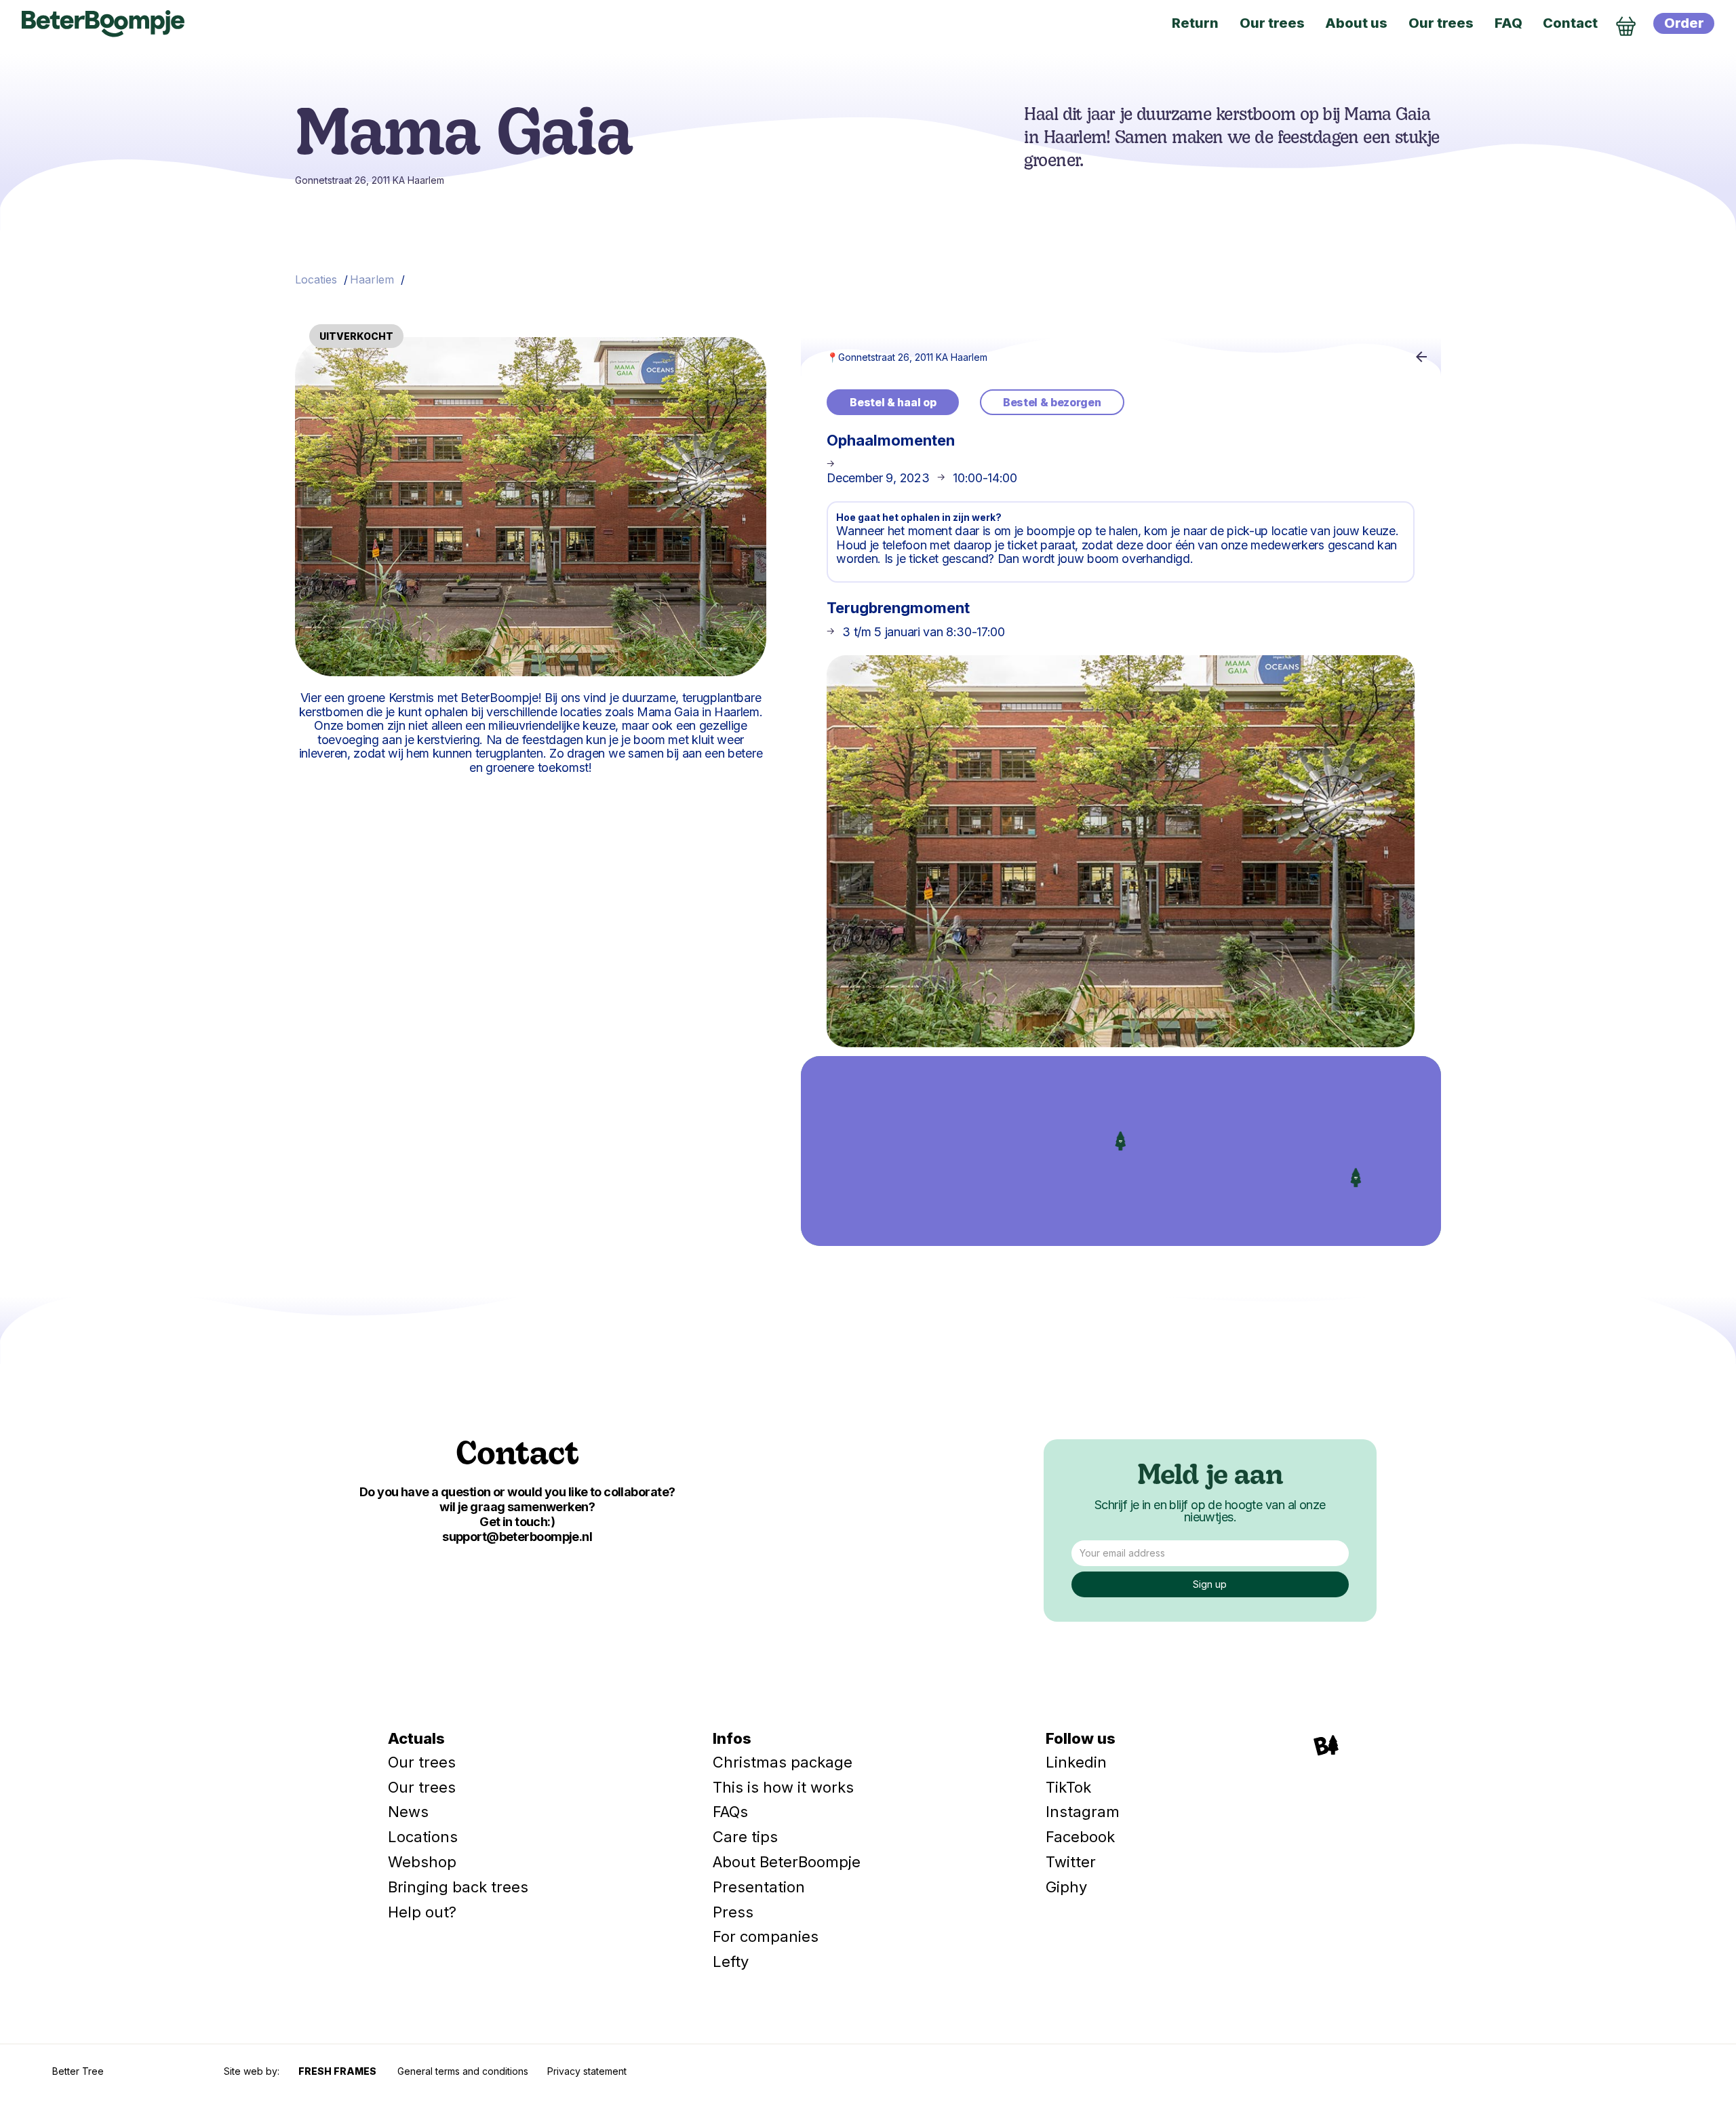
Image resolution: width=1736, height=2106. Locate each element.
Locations (423, 1837)
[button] (1356, 1177)
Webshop (422, 1862)
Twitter (1071, 1862)
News (408, 1812)
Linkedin (1076, 1762)
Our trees (422, 1762)
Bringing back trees (458, 1887)
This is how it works (783, 1787)
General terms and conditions (463, 2071)
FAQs (730, 1812)
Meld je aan (1210, 1477)
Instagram (1083, 1812)
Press (733, 1912)
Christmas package (783, 1762)
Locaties (316, 279)
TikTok (1068, 1787)
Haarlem (372, 279)
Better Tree (78, 2071)
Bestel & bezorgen (1052, 402)
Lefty (731, 1962)
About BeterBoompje (787, 1862)
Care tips (745, 1837)
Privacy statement (587, 2071)
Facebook (1080, 1837)
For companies (766, 1936)
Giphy (1066, 1887)
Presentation (759, 1887)
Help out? (422, 1912)
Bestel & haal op (893, 402)
